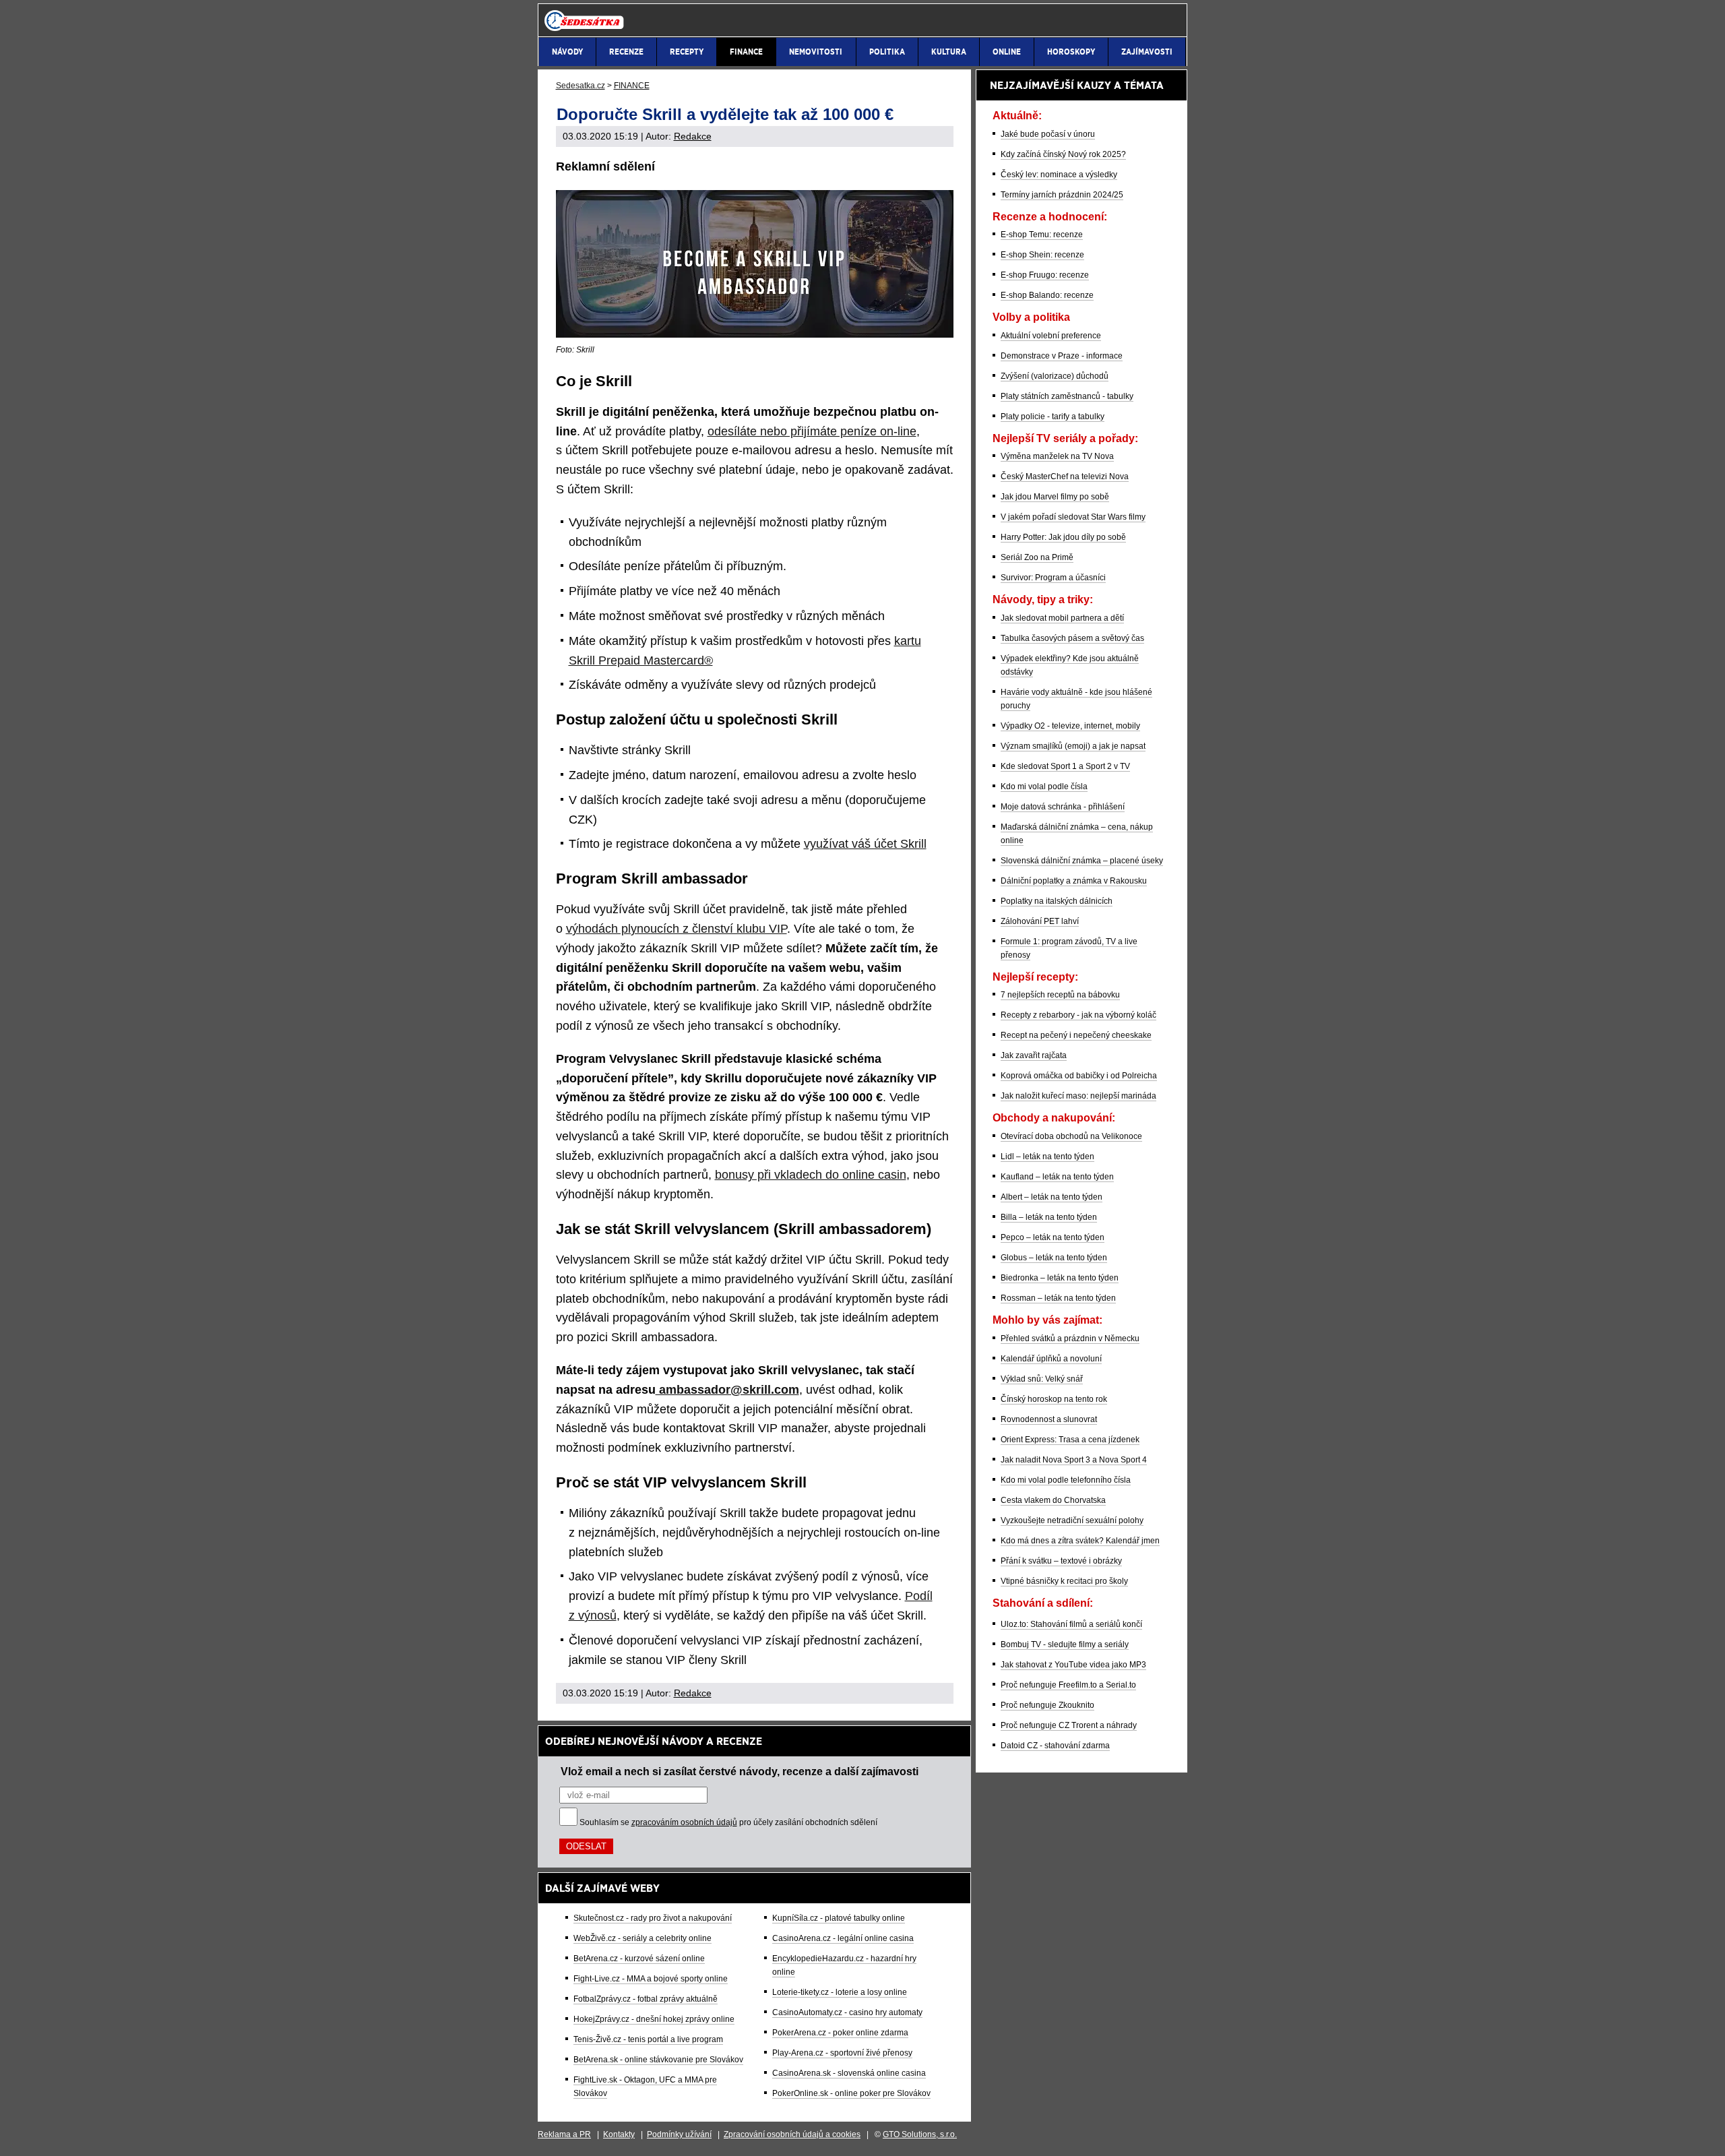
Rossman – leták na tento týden (1058, 1298)
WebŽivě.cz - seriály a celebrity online (642, 1938)
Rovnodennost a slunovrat (1049, 1419)
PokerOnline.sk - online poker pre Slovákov (851, 2093)
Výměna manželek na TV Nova (1057, 456)
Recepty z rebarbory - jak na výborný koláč (1078, 1015)
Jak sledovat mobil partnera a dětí (1062, 618)
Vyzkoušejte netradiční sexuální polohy (1072, 1520)
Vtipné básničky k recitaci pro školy (1064, 1581)
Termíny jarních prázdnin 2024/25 (1062, 195)
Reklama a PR (564, 2134)
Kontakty (619, 2134)
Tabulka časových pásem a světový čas (1072, 638)
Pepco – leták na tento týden (1053, 1237)
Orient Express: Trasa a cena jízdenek (1070, 1440)
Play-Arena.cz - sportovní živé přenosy (842, 2053)
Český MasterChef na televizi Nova (1065, 476)
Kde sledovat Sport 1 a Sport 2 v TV (1065, 766)
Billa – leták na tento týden (1049, 1217)
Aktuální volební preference (1051, 336)
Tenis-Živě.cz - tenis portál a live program (648, 2039)
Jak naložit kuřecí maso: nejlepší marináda (1078, 1096)
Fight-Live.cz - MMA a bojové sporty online (651, 1979)
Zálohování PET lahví (1040, 921)
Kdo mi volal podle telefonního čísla (1066, 1480)
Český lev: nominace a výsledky (1059, 175)
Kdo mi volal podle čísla (1044, 787)
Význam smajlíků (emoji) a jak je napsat (1073, 746)
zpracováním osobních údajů (684, 1822)
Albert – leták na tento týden (1052, 1197)
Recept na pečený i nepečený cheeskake (1076, 1035)
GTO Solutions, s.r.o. (920, 2134)
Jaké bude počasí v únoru (1048, 134)
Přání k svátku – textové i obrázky (1061, 1561)
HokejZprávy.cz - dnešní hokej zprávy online (654, 2019)
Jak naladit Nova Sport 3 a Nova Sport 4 (1074, 1460)
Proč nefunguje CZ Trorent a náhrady (1069, 1725)
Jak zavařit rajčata (1034, 1055)
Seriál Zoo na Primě (1037, 557)
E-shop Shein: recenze (1042, 255)
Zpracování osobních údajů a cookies (792, 2134)
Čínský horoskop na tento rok (1054, 1399)
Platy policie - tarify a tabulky (1053, 417)
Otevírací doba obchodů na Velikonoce (1071, 1136)
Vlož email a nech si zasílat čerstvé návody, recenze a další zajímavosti (740, 1771)
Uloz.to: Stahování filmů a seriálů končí (1071, 1624)
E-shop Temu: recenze (1042, 235)
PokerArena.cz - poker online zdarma (840, 2033)
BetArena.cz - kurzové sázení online (639, 1959)
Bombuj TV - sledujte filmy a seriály (1065, 1644)
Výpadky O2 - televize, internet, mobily (1070, 726)
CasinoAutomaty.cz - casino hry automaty (847, 2012)
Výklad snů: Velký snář (1042, 1379)
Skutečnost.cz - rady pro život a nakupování (653, 1918)
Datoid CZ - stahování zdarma (1055, 1746)
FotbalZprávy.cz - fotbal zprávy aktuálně (646, 1999)
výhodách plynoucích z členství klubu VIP (677, 929)
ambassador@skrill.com (727, 1390)
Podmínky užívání (679, 2134)
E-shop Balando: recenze (1047, 295)
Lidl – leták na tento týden (1047, 1157)
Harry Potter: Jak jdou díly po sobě (1063, 537)
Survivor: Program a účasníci (1053, 578)
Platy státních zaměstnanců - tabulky (1067, 396)
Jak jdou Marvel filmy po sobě (1055, 497)
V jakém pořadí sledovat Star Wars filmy (1073, 517)
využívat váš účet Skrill (865, 844)
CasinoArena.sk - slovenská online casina (849, 2073)
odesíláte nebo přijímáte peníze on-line (812, 431)
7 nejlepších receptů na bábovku (1060, 995)
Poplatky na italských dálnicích (1057, 901)
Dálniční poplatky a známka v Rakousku (1074, 881)
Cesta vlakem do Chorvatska (1053, 1500)
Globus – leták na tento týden (1054, 1258)
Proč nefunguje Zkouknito (1047, 1705)
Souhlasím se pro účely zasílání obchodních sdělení (728, 1822)
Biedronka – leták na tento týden (1060, 1278)
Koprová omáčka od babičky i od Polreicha (1079, 1076)
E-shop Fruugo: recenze (1045, 275)
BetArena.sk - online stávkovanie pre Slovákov (658, 2060)
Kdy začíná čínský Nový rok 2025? (1063, 154)
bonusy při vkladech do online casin (811, 1175)
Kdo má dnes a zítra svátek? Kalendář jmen (1080, 1541)
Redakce (693, 136)
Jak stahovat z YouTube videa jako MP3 (1073, 1665)
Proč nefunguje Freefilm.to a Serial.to (1068, 1685)
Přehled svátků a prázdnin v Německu (1070, 1338)
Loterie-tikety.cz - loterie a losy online (840, 1992)
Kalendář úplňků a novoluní (1051, 1359)
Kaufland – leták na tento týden (1057, 1177)
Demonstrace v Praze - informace (1062, 356)
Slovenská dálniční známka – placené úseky (1082, 861)
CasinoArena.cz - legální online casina (843, 1938)
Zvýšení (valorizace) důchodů (1055, 376)
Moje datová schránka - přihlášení (1063, 807)
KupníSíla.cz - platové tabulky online (839, 1918)
